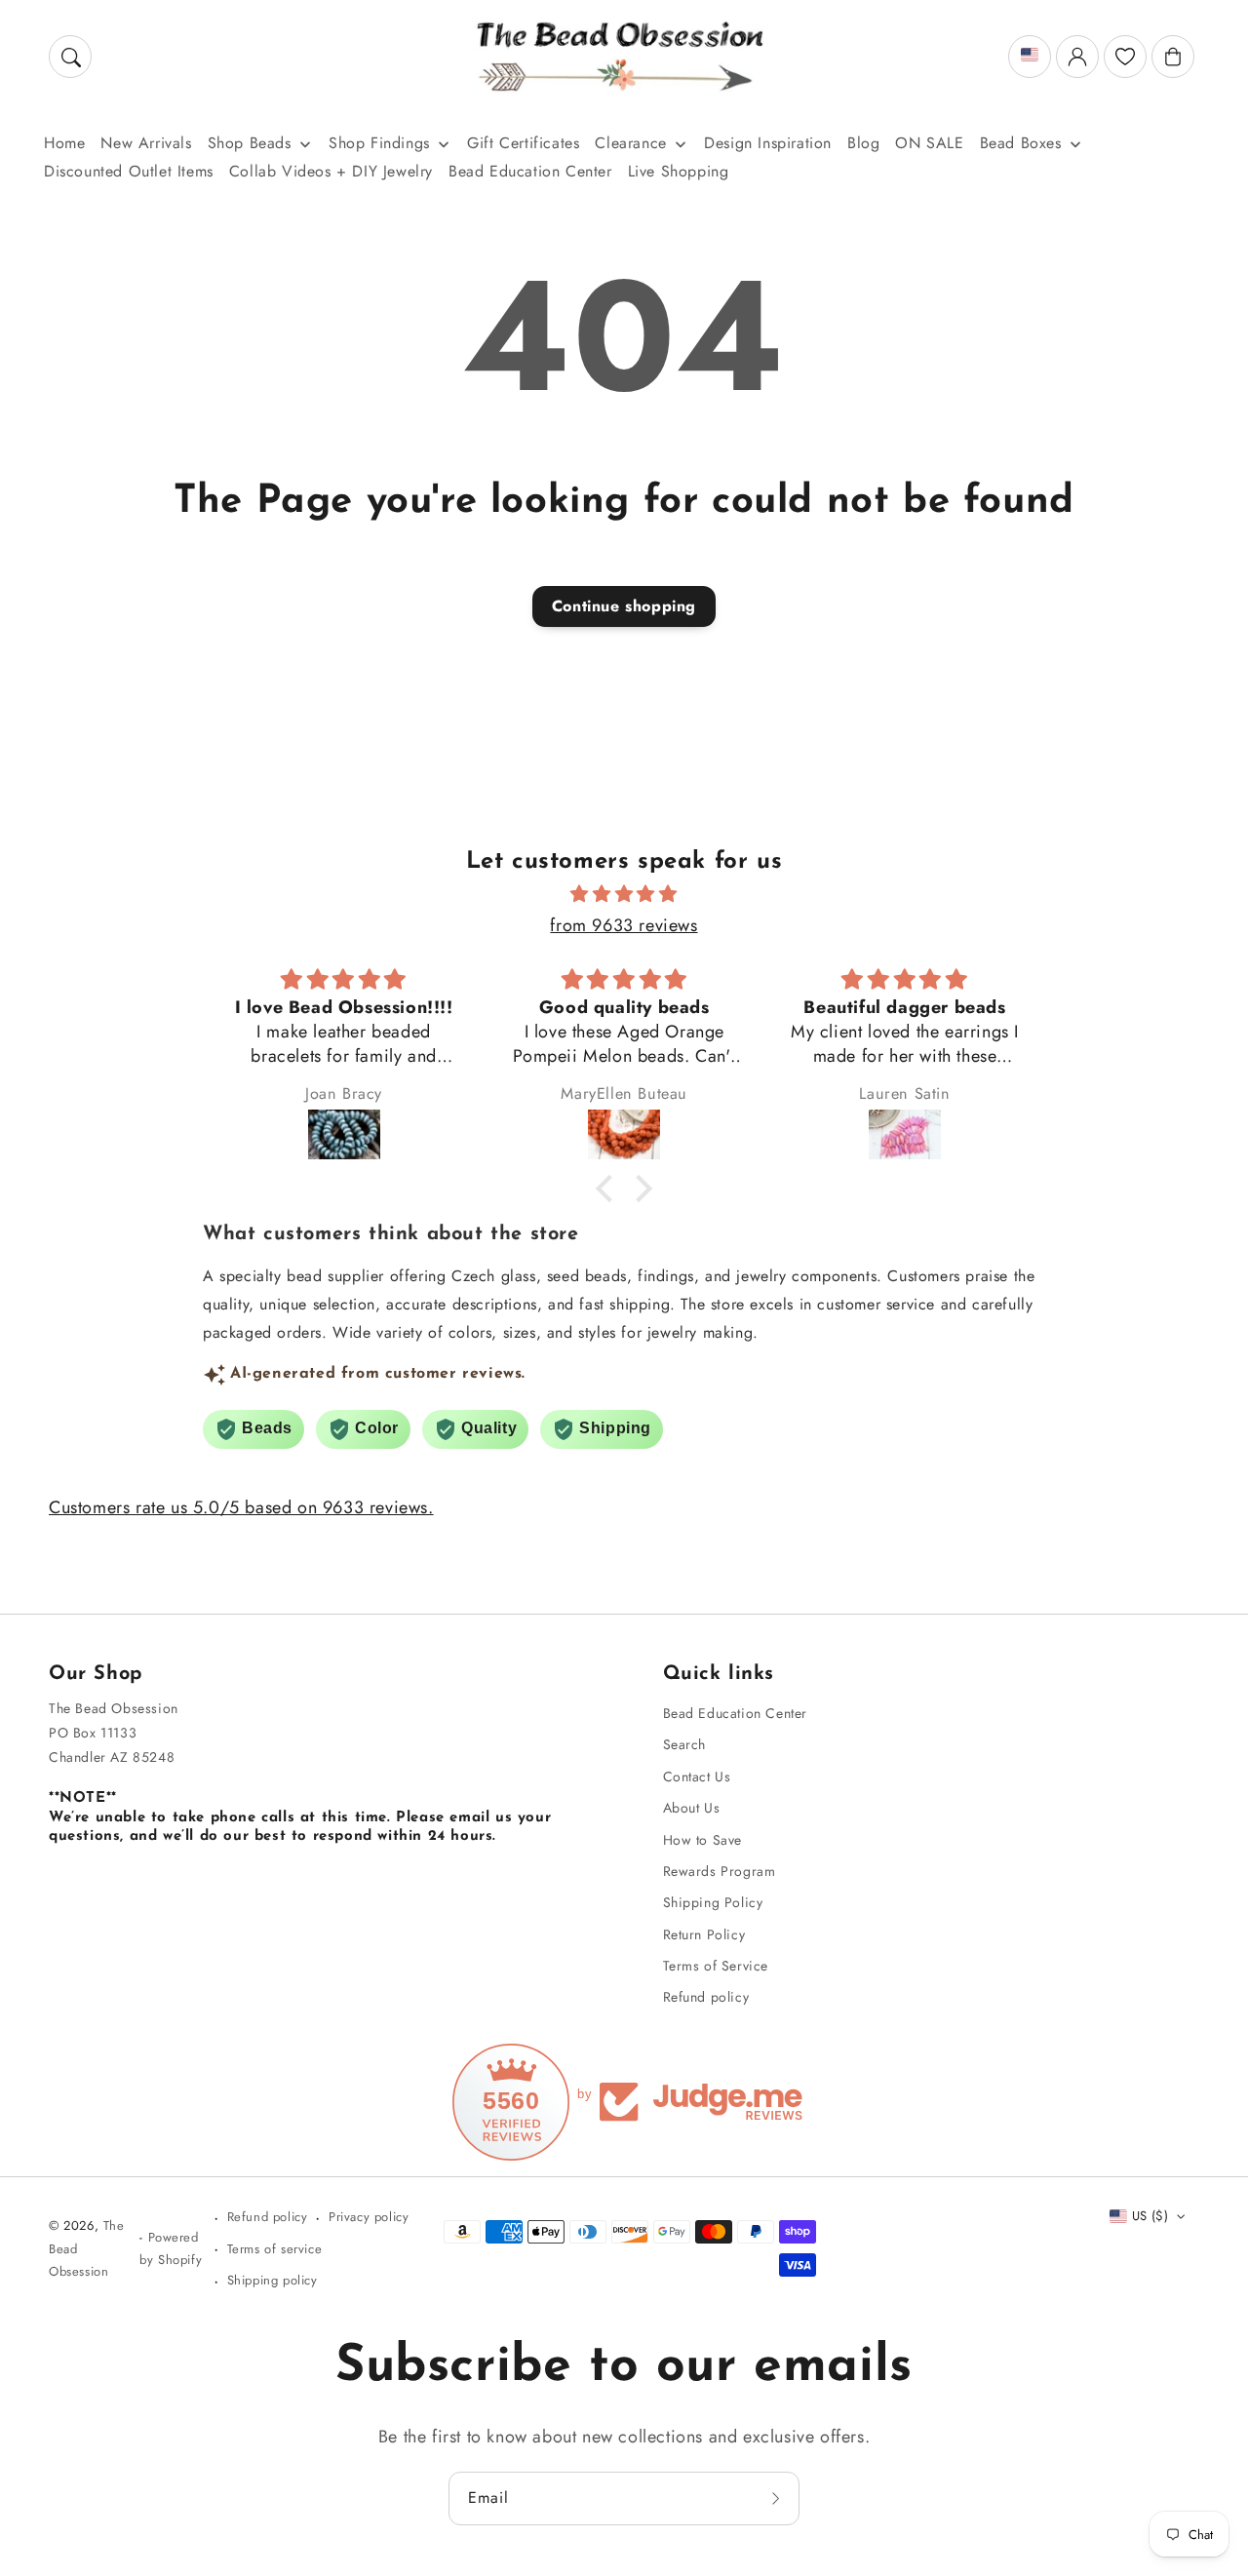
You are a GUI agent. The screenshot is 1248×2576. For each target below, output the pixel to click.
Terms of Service (716, 1966)
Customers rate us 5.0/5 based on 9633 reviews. (241, 1507)
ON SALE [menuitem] (929, 143)
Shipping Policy (713, 1902)
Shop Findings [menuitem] (379, 143)
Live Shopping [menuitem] (679, 171)
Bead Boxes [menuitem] (1021, 143)
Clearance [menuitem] (630, 143)
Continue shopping (624, 606)
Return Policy (704, 1934)
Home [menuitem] (64, 143)
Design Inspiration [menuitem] (768, 143)
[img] (624, 894)
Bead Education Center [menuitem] (530, 171)
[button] (70, 57)
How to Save (703, 1840)
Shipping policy (273, 2280)
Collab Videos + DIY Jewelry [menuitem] (331, 171)
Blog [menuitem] (863, 143)
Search (685, 1744)
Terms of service (275, 2249)
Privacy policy (369, 2217)
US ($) (1150, 2216)
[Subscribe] (778, 2498)
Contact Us (697, 1776)
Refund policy (706, 1997)
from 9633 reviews (624, 925)
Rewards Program (720, 1871)
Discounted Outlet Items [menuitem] (129, 171)
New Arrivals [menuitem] (146, 143)
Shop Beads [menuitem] (250, 143)
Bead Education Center (736, 1713)
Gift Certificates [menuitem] (523, 143)
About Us (692, 1808)
